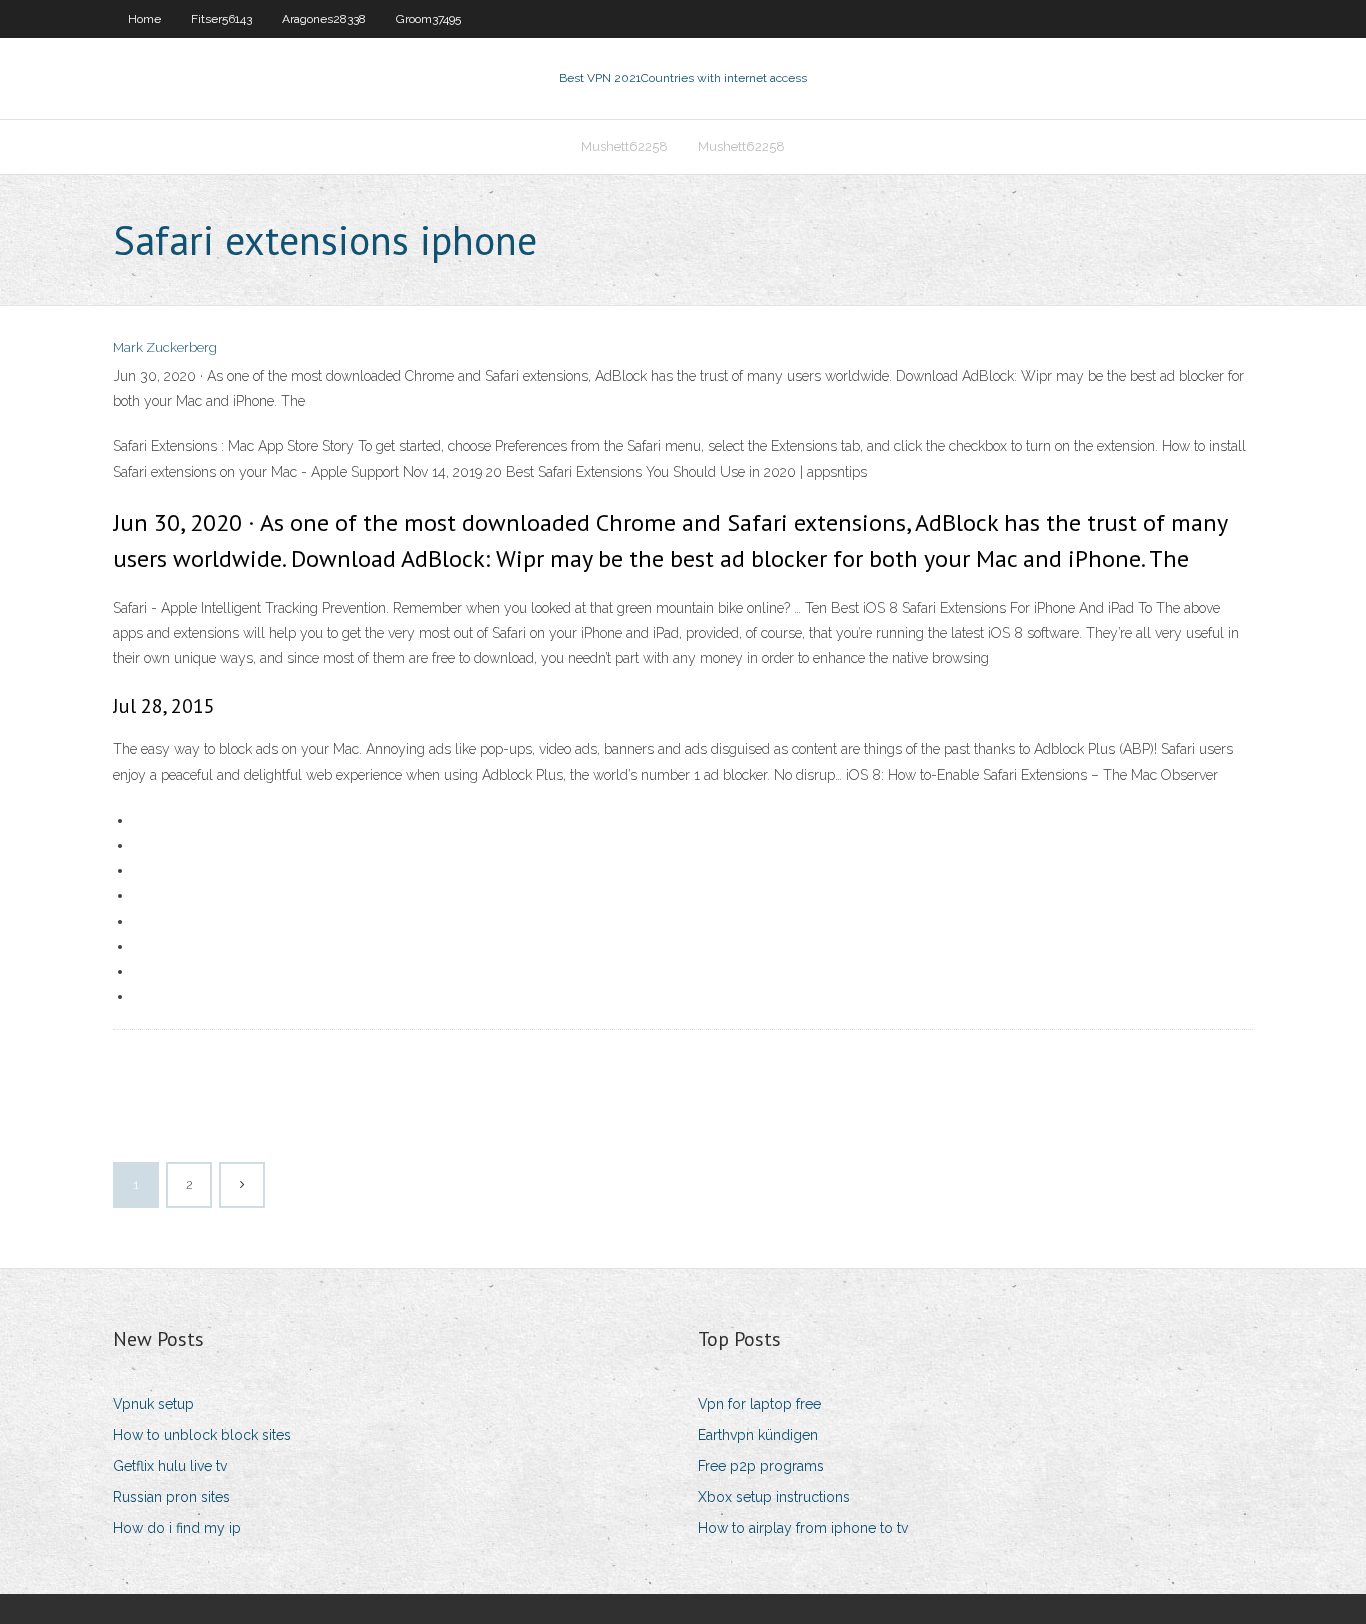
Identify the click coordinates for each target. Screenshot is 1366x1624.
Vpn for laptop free (759, 1404)
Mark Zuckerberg (165, 347)
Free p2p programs (761, 1466)
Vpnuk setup (153, 1404)
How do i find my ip (177, 1528)
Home (144, 19)
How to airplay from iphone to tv (803, 1528)
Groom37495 (428, 19)
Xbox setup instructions (774, 1497)
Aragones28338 (324, 19)
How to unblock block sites (202, 1435)
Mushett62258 (624, 146)
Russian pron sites (171, 1497)
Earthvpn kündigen (758, 1435)
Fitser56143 (221, 19)
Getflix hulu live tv (170, 1466)
